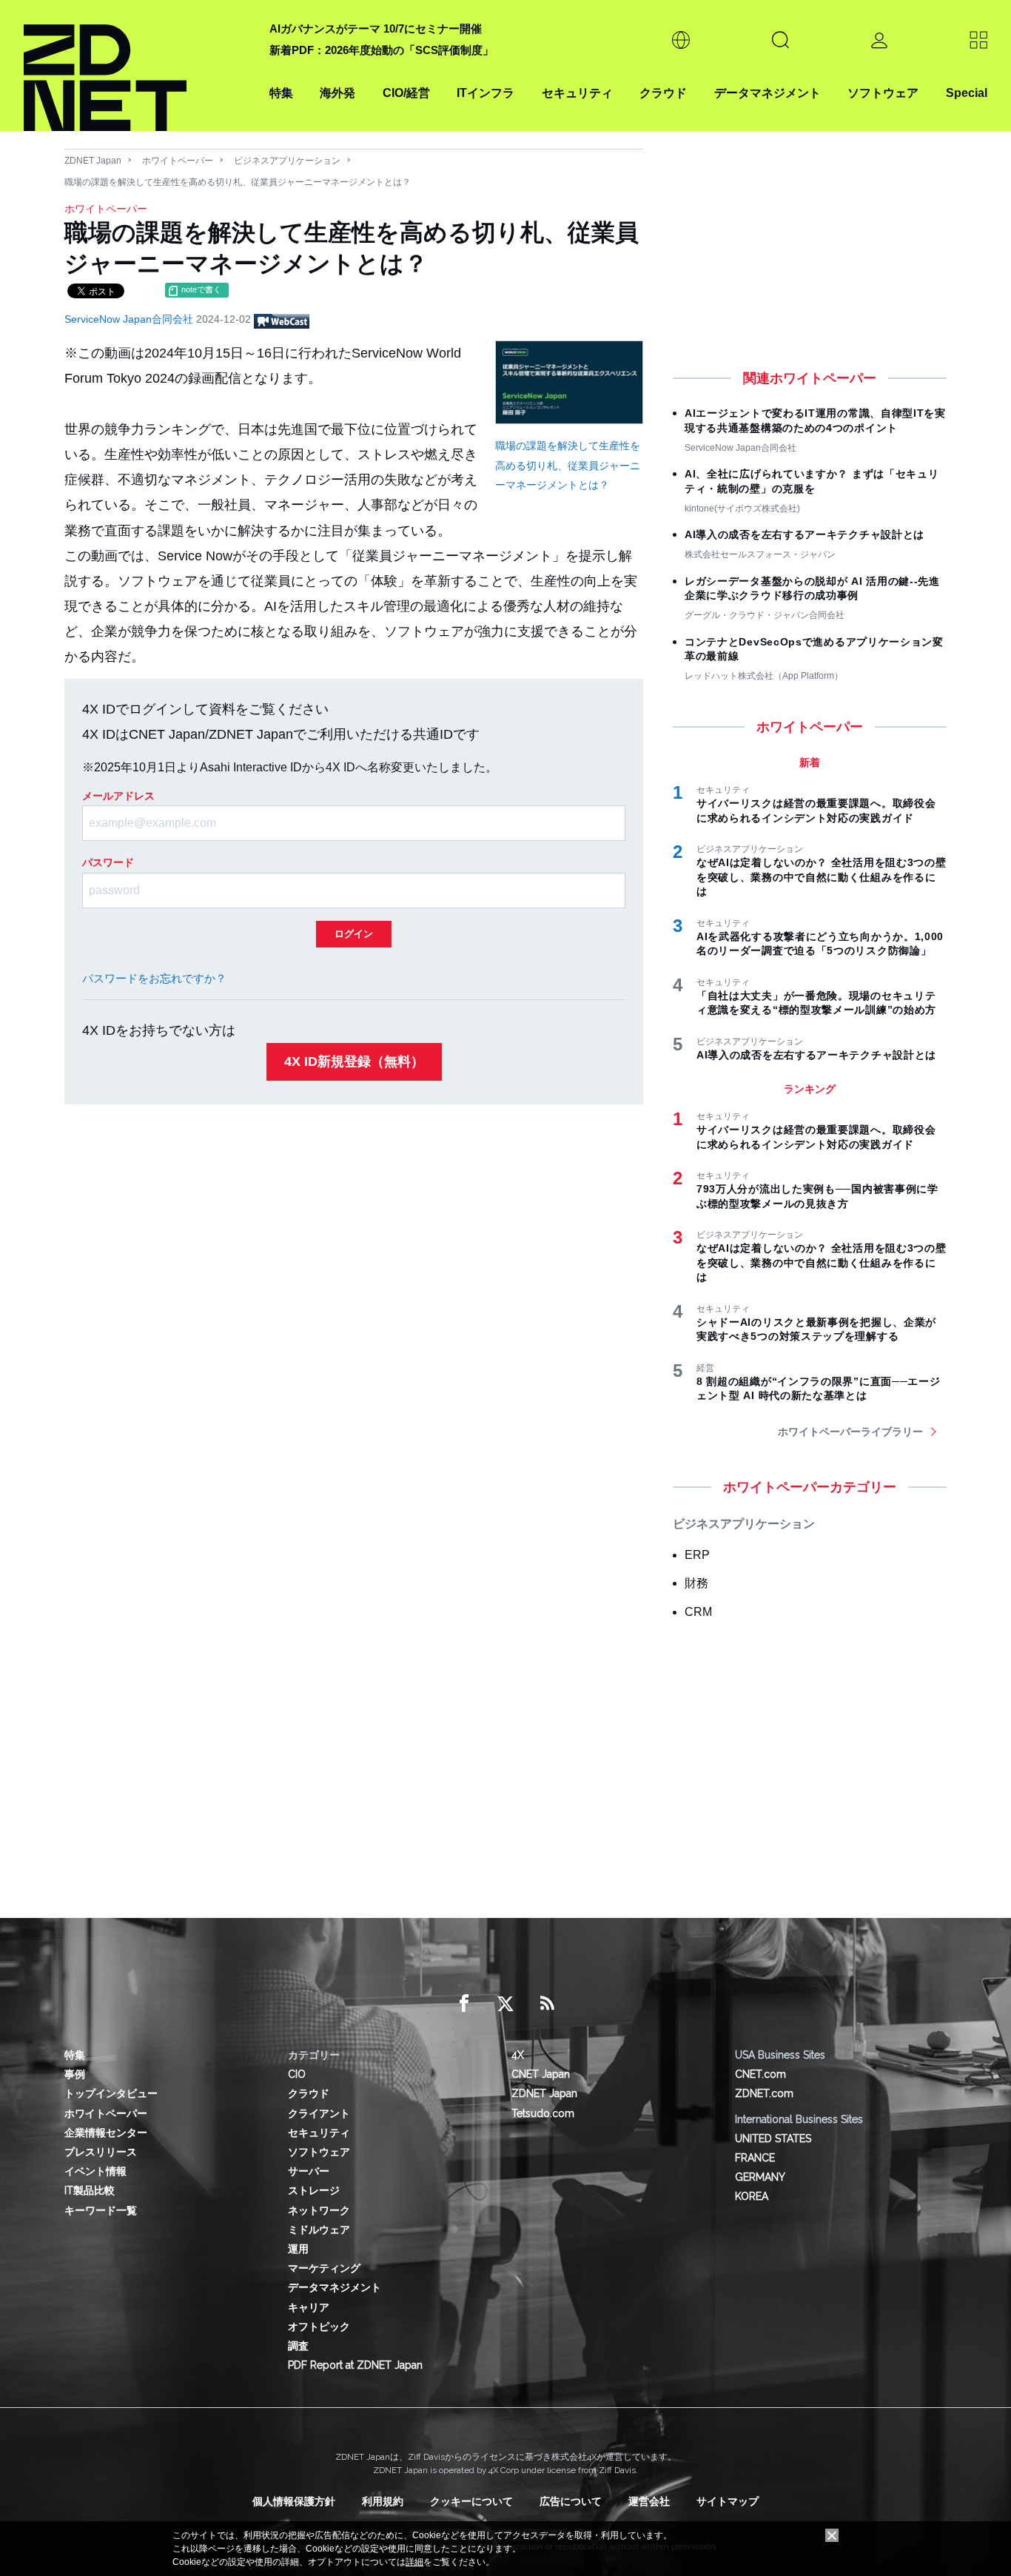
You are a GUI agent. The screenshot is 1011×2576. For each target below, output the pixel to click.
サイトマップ (728, 2501)
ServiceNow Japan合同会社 (130, 319)
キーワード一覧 (101, 2210)
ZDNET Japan (93, 161)
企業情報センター (106, 2133)
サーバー (309, 2171)
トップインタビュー (111, 2093)
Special (967, 93)
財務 (696, 1583)
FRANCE (755, 2158)
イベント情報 (95, 2171)
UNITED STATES (773, 2139)
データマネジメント (768, 93)
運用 (298, 2249)
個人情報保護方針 (294, 2501)
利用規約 (383, 2501)
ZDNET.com (764, 2093)
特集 (281, 93)
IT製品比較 (90, 2190)
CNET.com (760, 2074)
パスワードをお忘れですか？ (154, 978)
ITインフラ (486, 93)
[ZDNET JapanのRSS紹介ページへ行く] (547, 2004)
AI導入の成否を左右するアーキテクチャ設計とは (805, 534)
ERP (697, 1555)
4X (518, 2055)
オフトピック (319, 2327)
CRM (698, 1612)
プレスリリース (101, 2152)
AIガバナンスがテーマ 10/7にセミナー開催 (376, 28)
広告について (571, 2501)
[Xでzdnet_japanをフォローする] (505, 2004)
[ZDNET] (138, 66)
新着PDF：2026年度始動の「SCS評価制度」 (382, 50)
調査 (298, 2346)
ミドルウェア (319, 2230)
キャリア (309, 2307)
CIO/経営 (406, 93)
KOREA (752, 2196)
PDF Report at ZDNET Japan (355, 2365)
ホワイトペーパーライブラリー (850, 1432)
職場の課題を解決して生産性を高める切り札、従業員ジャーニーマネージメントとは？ (568, 465)
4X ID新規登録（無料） (354, 1061)
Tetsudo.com (543, 2113)
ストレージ (314, 2190)
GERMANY (760, 2177)
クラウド (663, 93)
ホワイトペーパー (178, 161)
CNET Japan (541, 2074)
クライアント (319, 2113)
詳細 (414, 2562)
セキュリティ (577, 93)
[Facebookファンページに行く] (464, 2004)
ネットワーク (319, 2210)
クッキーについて (471, 2501)
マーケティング (324, 2268)
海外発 (337, 93)
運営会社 (649, 2501)
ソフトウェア (883, 93)
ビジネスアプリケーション (287, 161)
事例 (75, 2074)
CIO (297, 2074)
